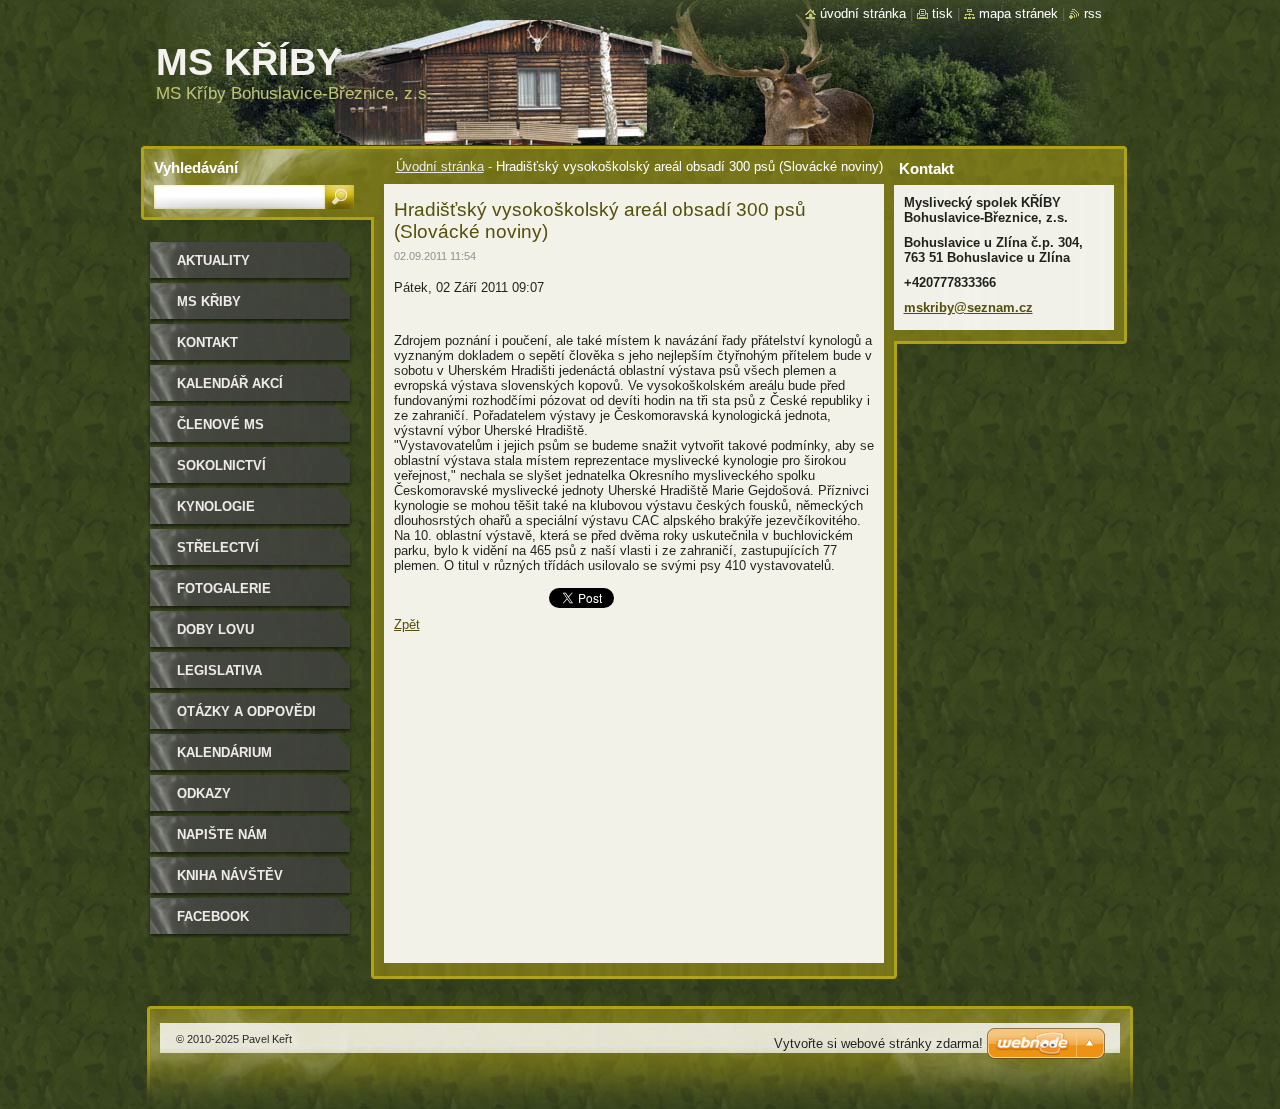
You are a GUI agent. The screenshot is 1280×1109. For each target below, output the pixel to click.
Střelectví (218, 547)
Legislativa (219, 670)
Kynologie (216, 506)
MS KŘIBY (209, 301)
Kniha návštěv (230, 875)
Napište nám (222, 834)
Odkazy (204, 793)
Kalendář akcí (230, 383)
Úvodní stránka (440, 166)
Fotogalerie (224, 588)
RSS (1093, 13)
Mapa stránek (1018, 13)
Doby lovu (215, 629)
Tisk (942, 13)
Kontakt (207, 342)
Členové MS (220, 424)
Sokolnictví (221, 465)
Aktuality (213, 260)
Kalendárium (224, 752)
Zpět (407, 624)
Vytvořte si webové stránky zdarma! (878, 1043)
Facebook (213, 916)
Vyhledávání (196, 167)
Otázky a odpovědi (246, 711)
